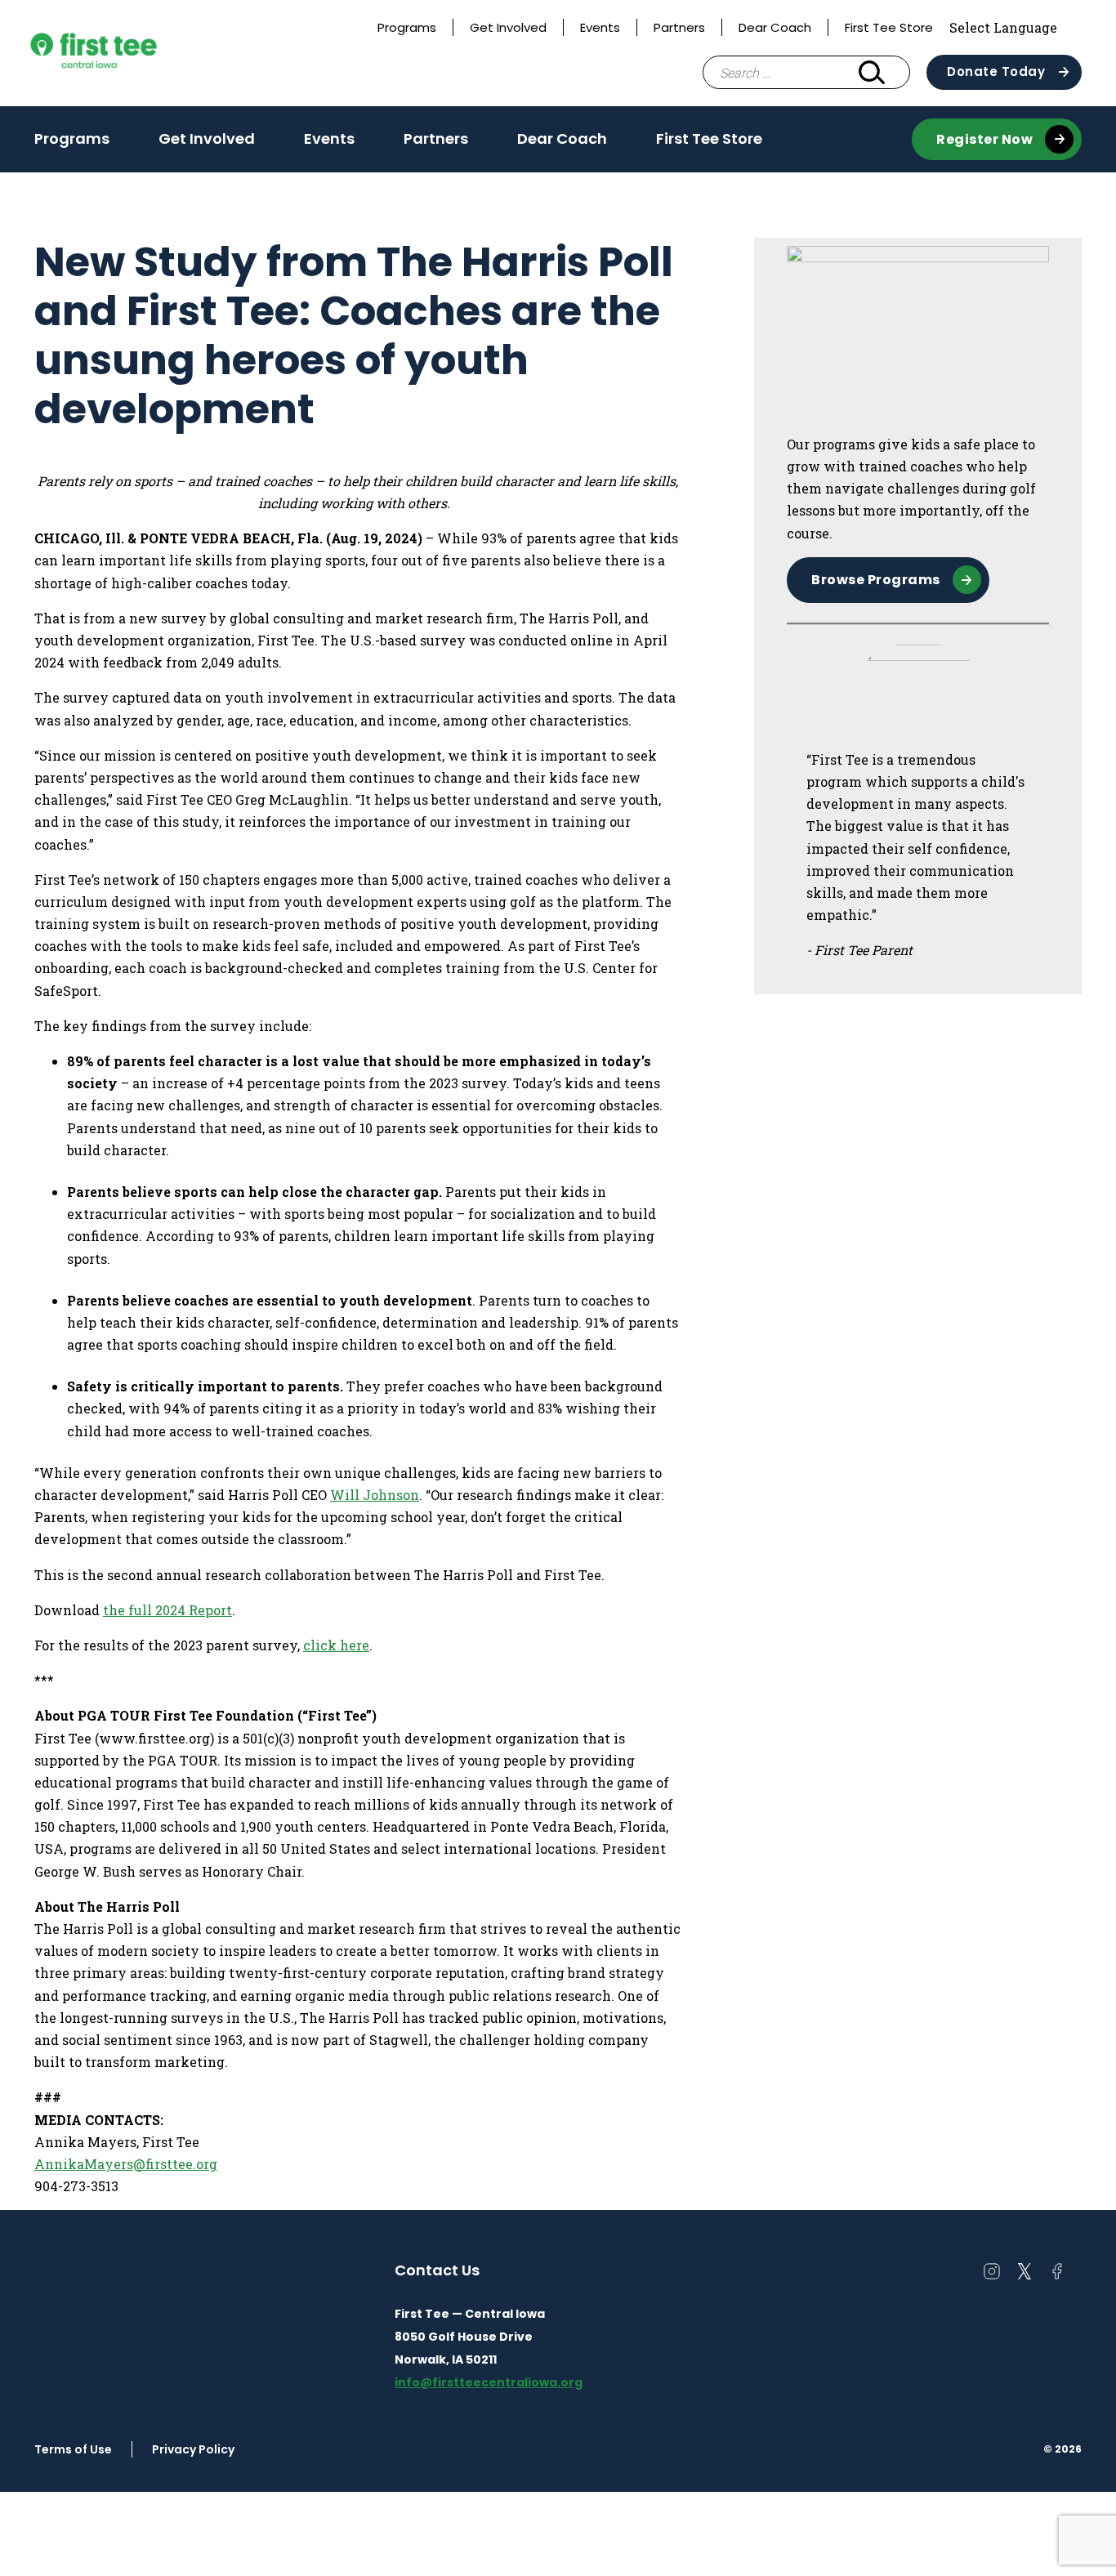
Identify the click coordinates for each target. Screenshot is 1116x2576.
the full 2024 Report (167, 1610)
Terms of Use (73, 2449)
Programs (407, 27)
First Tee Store (889, 27)
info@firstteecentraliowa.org (489, 2382)
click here (336, 1645)
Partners (679, 27)
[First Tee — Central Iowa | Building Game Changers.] (124, 53)
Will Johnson (375, 1495)
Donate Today (996, 71)
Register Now (984, 139)
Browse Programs (876, 580)
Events (600, 27)
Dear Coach (775, 27)
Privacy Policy (193, 2449)
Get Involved (508, 27)
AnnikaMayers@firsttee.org (126, 2164)
